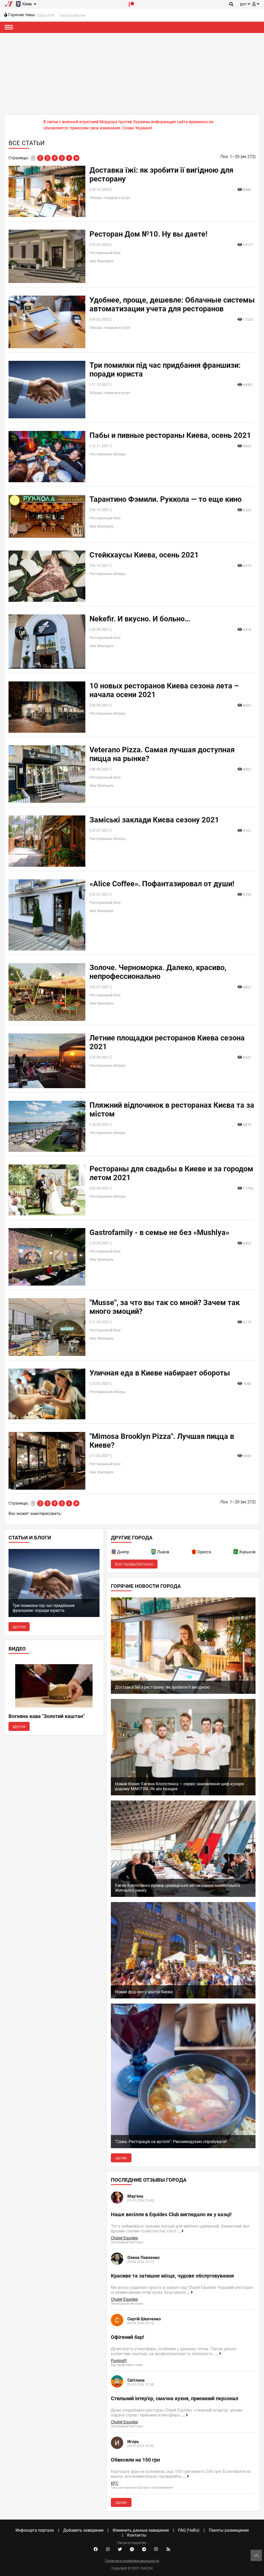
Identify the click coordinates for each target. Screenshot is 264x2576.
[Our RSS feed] (168, 2549)
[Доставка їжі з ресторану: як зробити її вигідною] (183, 1692)
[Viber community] (156, 2549)
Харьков (247, 1552)
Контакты (137, 2535)
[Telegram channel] (144, 2549)
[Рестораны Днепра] (114, 1553)
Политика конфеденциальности (132, 2561)
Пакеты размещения (229, 2530)
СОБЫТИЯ (46, 15)
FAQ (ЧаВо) (189, 2530)
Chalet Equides (124, 2238)
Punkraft (119, 2361)
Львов (163, 1552)
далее (121, 2158)
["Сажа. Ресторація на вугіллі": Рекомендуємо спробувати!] (183, 2147)
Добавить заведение (83, 2530)
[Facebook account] (96, 2549)
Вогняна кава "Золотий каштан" (47, 1716)
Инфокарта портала (35, 2530)
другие (19, 1627)
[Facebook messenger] (132, 2549)
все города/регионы (134, 1564)
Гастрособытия (72, 15)
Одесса (204, 1552)
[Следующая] (69, 158)
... (179, 2231)
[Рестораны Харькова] (236, 1553)
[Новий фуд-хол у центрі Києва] (183, 1997)
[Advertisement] (132, 72)
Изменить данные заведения (141, 2530)
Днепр (123, 1552)
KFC (115, 2483)
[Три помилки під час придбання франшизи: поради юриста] (54, 1616)
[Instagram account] (108, 2549)
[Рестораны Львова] (154, 1553)
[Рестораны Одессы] (194, 1553)
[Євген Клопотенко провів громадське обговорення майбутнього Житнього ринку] (183, 1895)
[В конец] (76, 158)
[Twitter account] (120, 2549)
